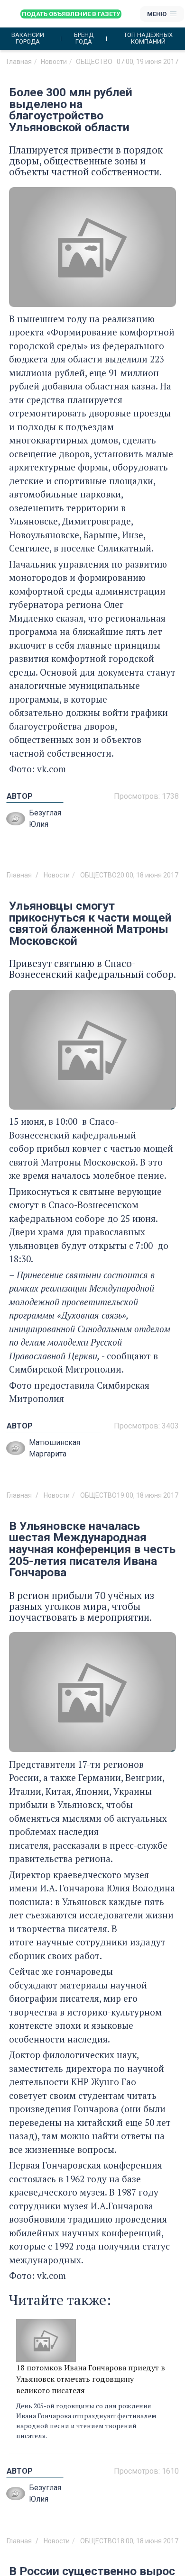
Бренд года (84, 38)
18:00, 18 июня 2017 (148, 2541)
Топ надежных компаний (148, 38)
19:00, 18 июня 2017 (148, 1495)
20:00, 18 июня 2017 (148, 875)
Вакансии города (28, 38)
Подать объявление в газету (71, 14)
